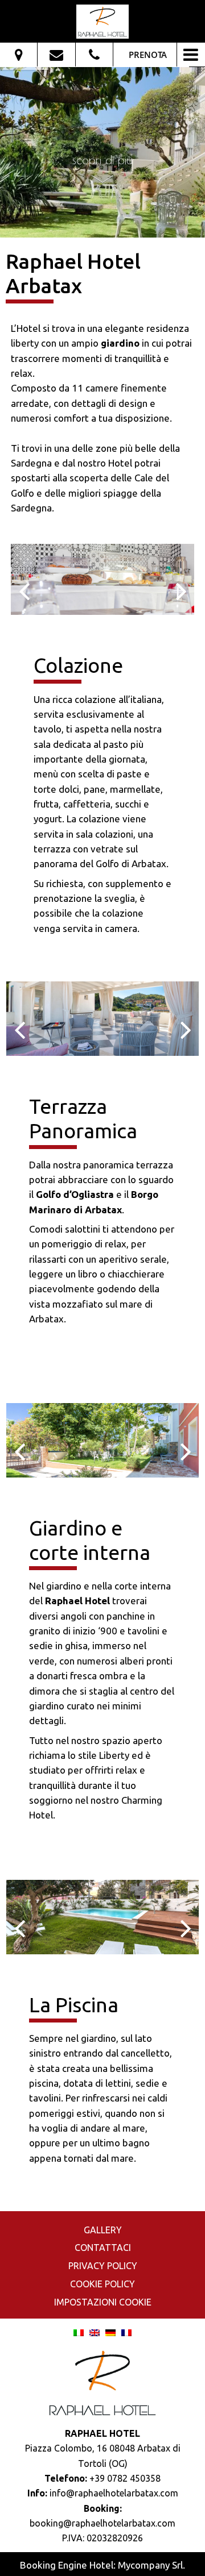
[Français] (126, 2332)
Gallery (103, 2230)
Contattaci (103, 2248)
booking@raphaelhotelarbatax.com (102, 2523)
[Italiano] (79, 2332)
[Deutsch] (110, 2332)
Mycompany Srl (150, 2565)
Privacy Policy (103, 2266)
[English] (95, 2332)
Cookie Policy (102, 2284)
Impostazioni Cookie (103, 2302)
